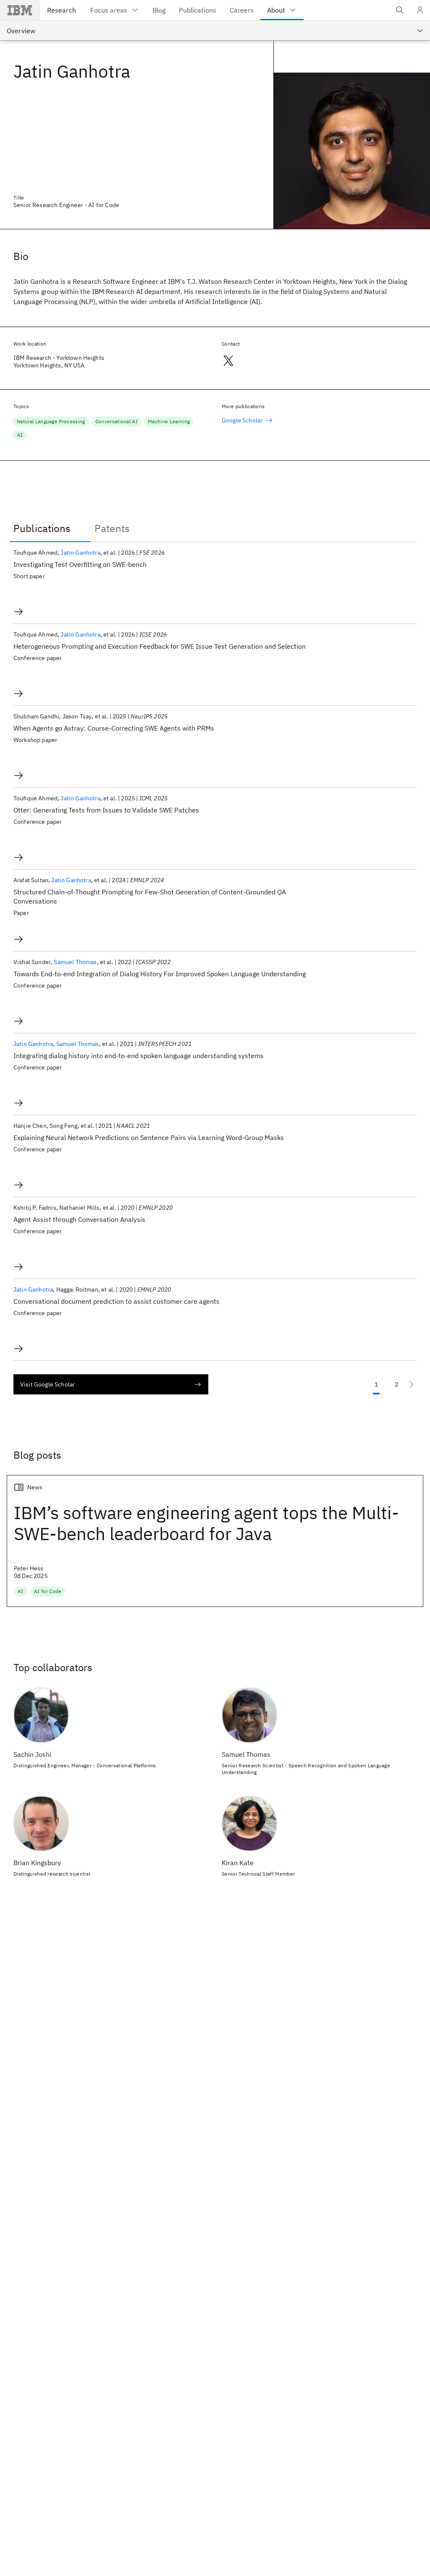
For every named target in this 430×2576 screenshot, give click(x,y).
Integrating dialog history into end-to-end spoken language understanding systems (139, 1056)
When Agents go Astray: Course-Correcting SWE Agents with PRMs (114, 728)
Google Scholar (242, 420)
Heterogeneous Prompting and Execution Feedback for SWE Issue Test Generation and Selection (160, 646)
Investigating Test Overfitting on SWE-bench (80, 564)
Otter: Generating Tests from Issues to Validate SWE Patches (106, 810)
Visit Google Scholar (47, 1384)
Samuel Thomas (75, 962)
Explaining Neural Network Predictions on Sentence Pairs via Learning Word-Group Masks (149, 1137)
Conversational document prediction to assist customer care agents (117, 1301)
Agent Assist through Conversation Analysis (79, 1219)
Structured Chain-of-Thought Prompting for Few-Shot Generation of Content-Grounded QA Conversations (150, 896)
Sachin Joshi (32, 1754)
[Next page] (412, 1384)
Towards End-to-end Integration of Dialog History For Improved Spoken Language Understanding (160, 974)
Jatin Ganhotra (80, 553)
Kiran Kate (238, 1863)
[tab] (50, 528)
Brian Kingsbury (37, 1863)
